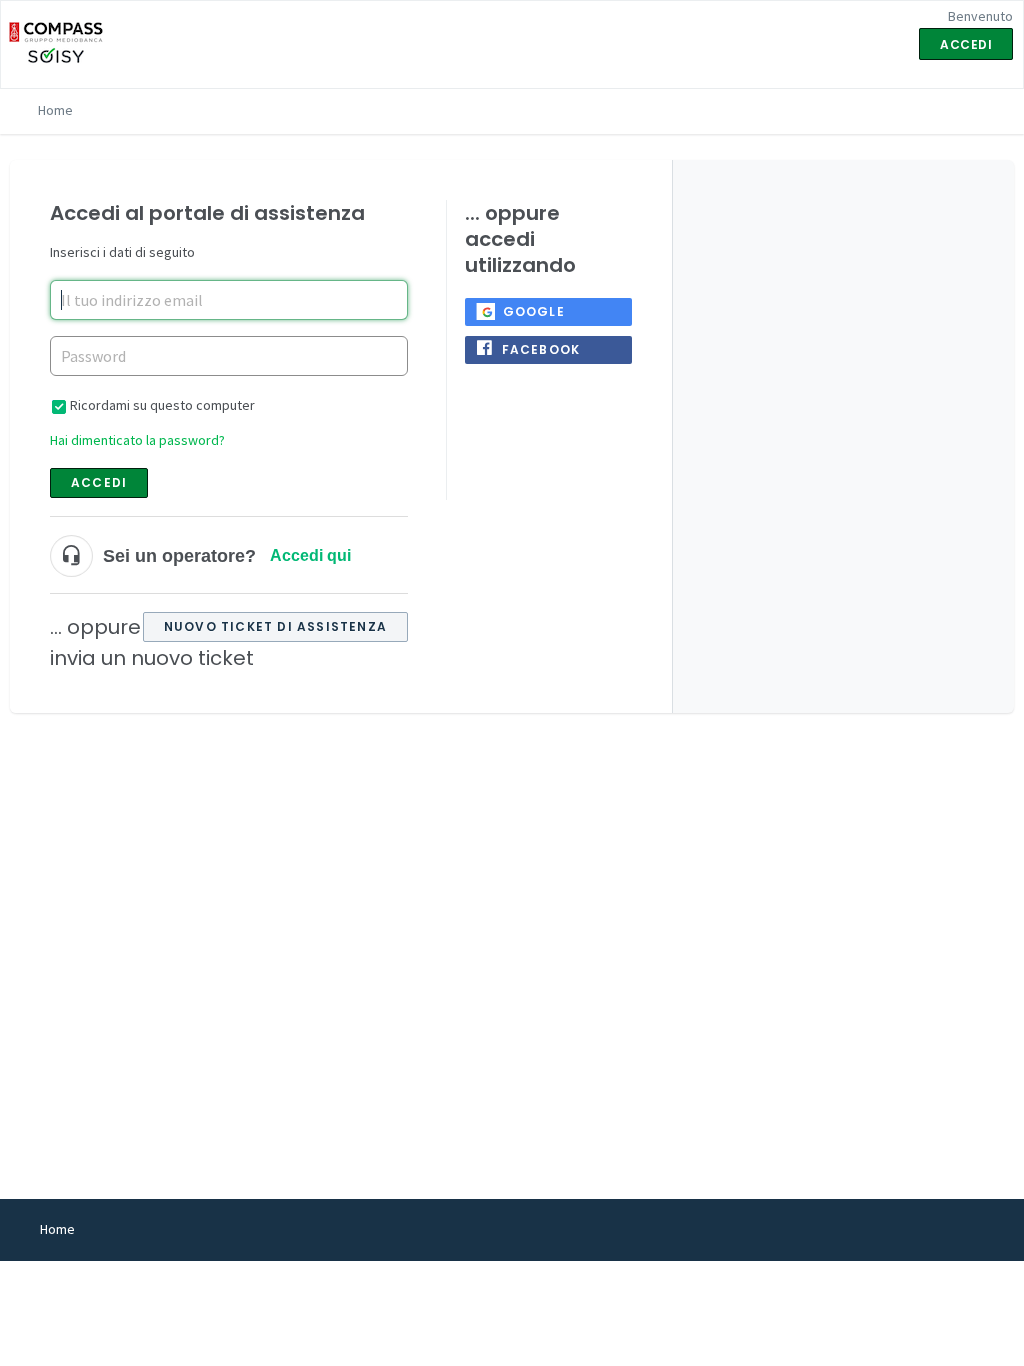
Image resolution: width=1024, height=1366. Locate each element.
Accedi (99, 482)
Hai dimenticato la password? (137, 440)
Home (55, 110)
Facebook (541, 349)
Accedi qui (310, 555)
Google (534, 311)
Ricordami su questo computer (162, 405)
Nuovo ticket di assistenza (275, 626)
